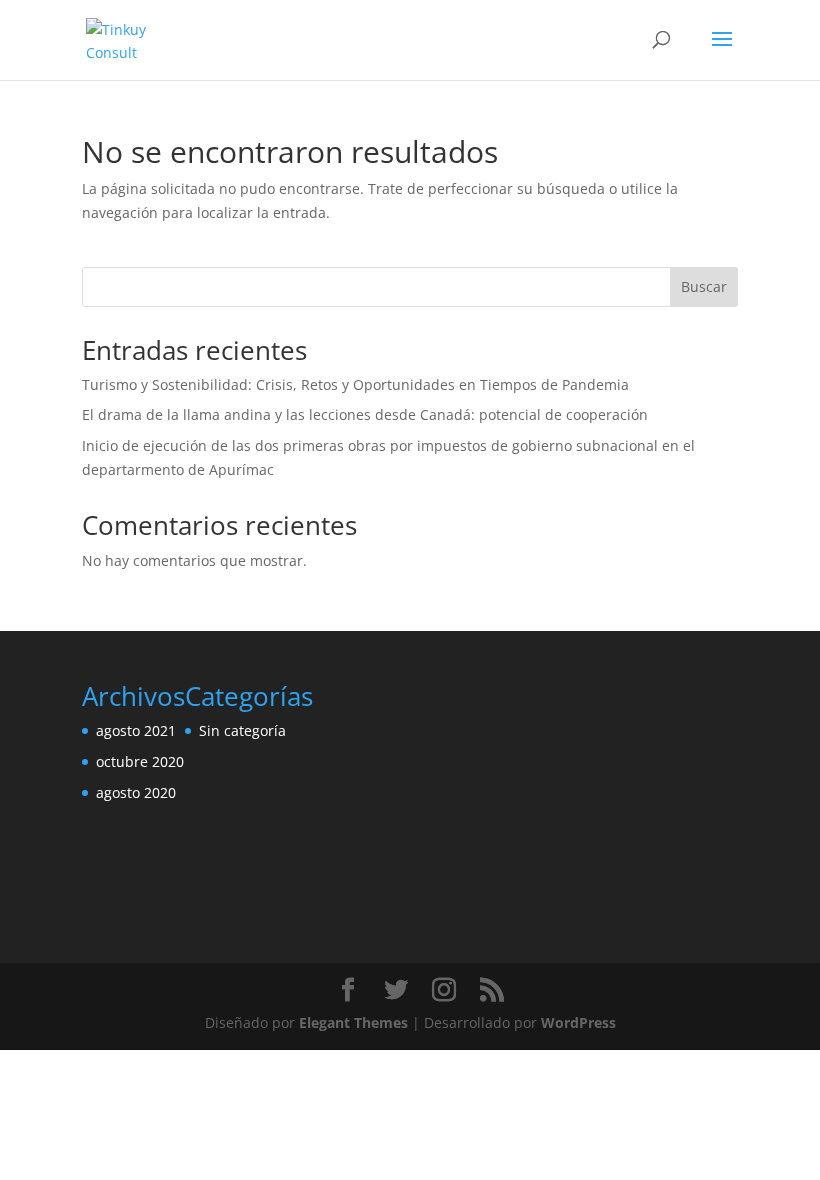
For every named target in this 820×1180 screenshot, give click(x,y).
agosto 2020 (136, 792)
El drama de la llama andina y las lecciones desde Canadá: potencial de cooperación (365, 414)
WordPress (578, 1022)
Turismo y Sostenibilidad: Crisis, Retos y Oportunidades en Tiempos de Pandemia (355, 384)
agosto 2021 (136, 730)
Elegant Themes (353, 1022)
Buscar (704, 286)
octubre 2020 (140, 761)
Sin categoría (242, 730)
